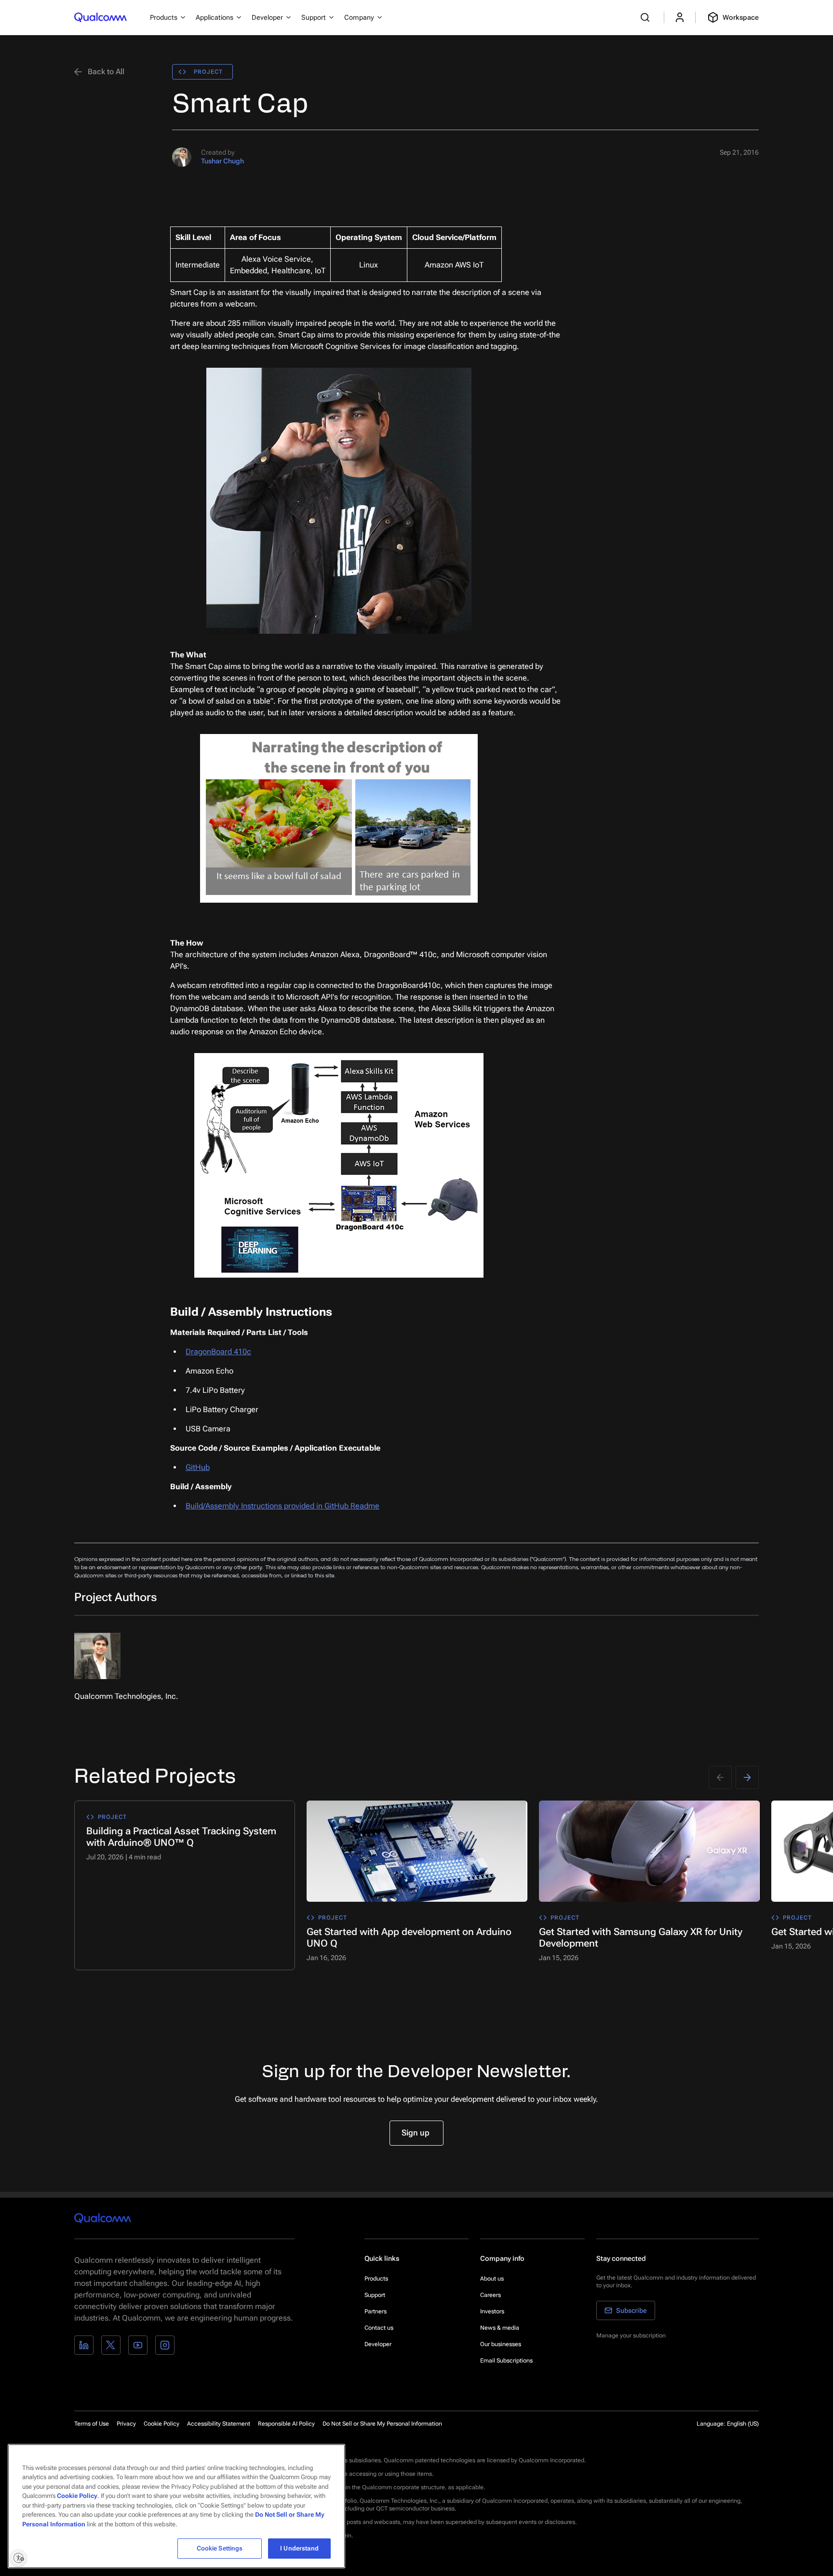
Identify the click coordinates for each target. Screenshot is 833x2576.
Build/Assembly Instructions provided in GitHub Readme (282, 1506)
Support (375, 2295)
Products (376, 2279)
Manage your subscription (631, 2336)
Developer (378, 2344)
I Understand (299, 2548)
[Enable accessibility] (18, 2558)
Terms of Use (92, 2424)
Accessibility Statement (219, 2424)
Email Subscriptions (506, 2361)
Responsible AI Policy (286, 2424)
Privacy (126, 2424)
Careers (490, 2295)
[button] (382, 2423)
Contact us (379, 2328)
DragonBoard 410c (218, 1352)
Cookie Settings (220, 2548)
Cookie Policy (161, 2424)
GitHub (198, 1467)
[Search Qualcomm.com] (646, 17)
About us (492, 2279)
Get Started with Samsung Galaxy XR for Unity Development (641, 1937)
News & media (500, 2328)
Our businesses (501, 2344)
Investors (492, 2311)
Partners (376, 2311)
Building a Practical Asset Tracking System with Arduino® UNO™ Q (181, 1837)
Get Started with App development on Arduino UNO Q (409, 1937)
